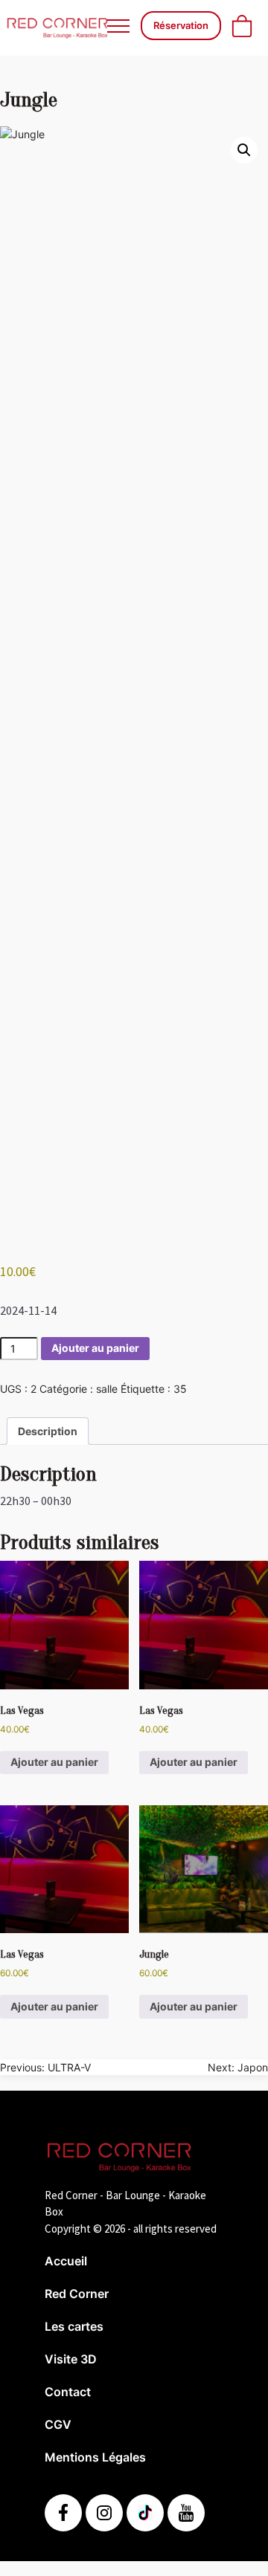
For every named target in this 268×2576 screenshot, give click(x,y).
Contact (68, 2392)
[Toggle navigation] (118, 26)
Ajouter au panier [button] (54, 1762)
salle (107, 1389)
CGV (58, 2424)
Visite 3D (71, 2359)
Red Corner (77, 2294)
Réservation (181, 25)
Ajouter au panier (95, 1348)
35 (180, 1389)
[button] (244, 150)
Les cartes (74, 2326)
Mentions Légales (95, 2457)
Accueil (66, 2261)
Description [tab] (48, 1431)
